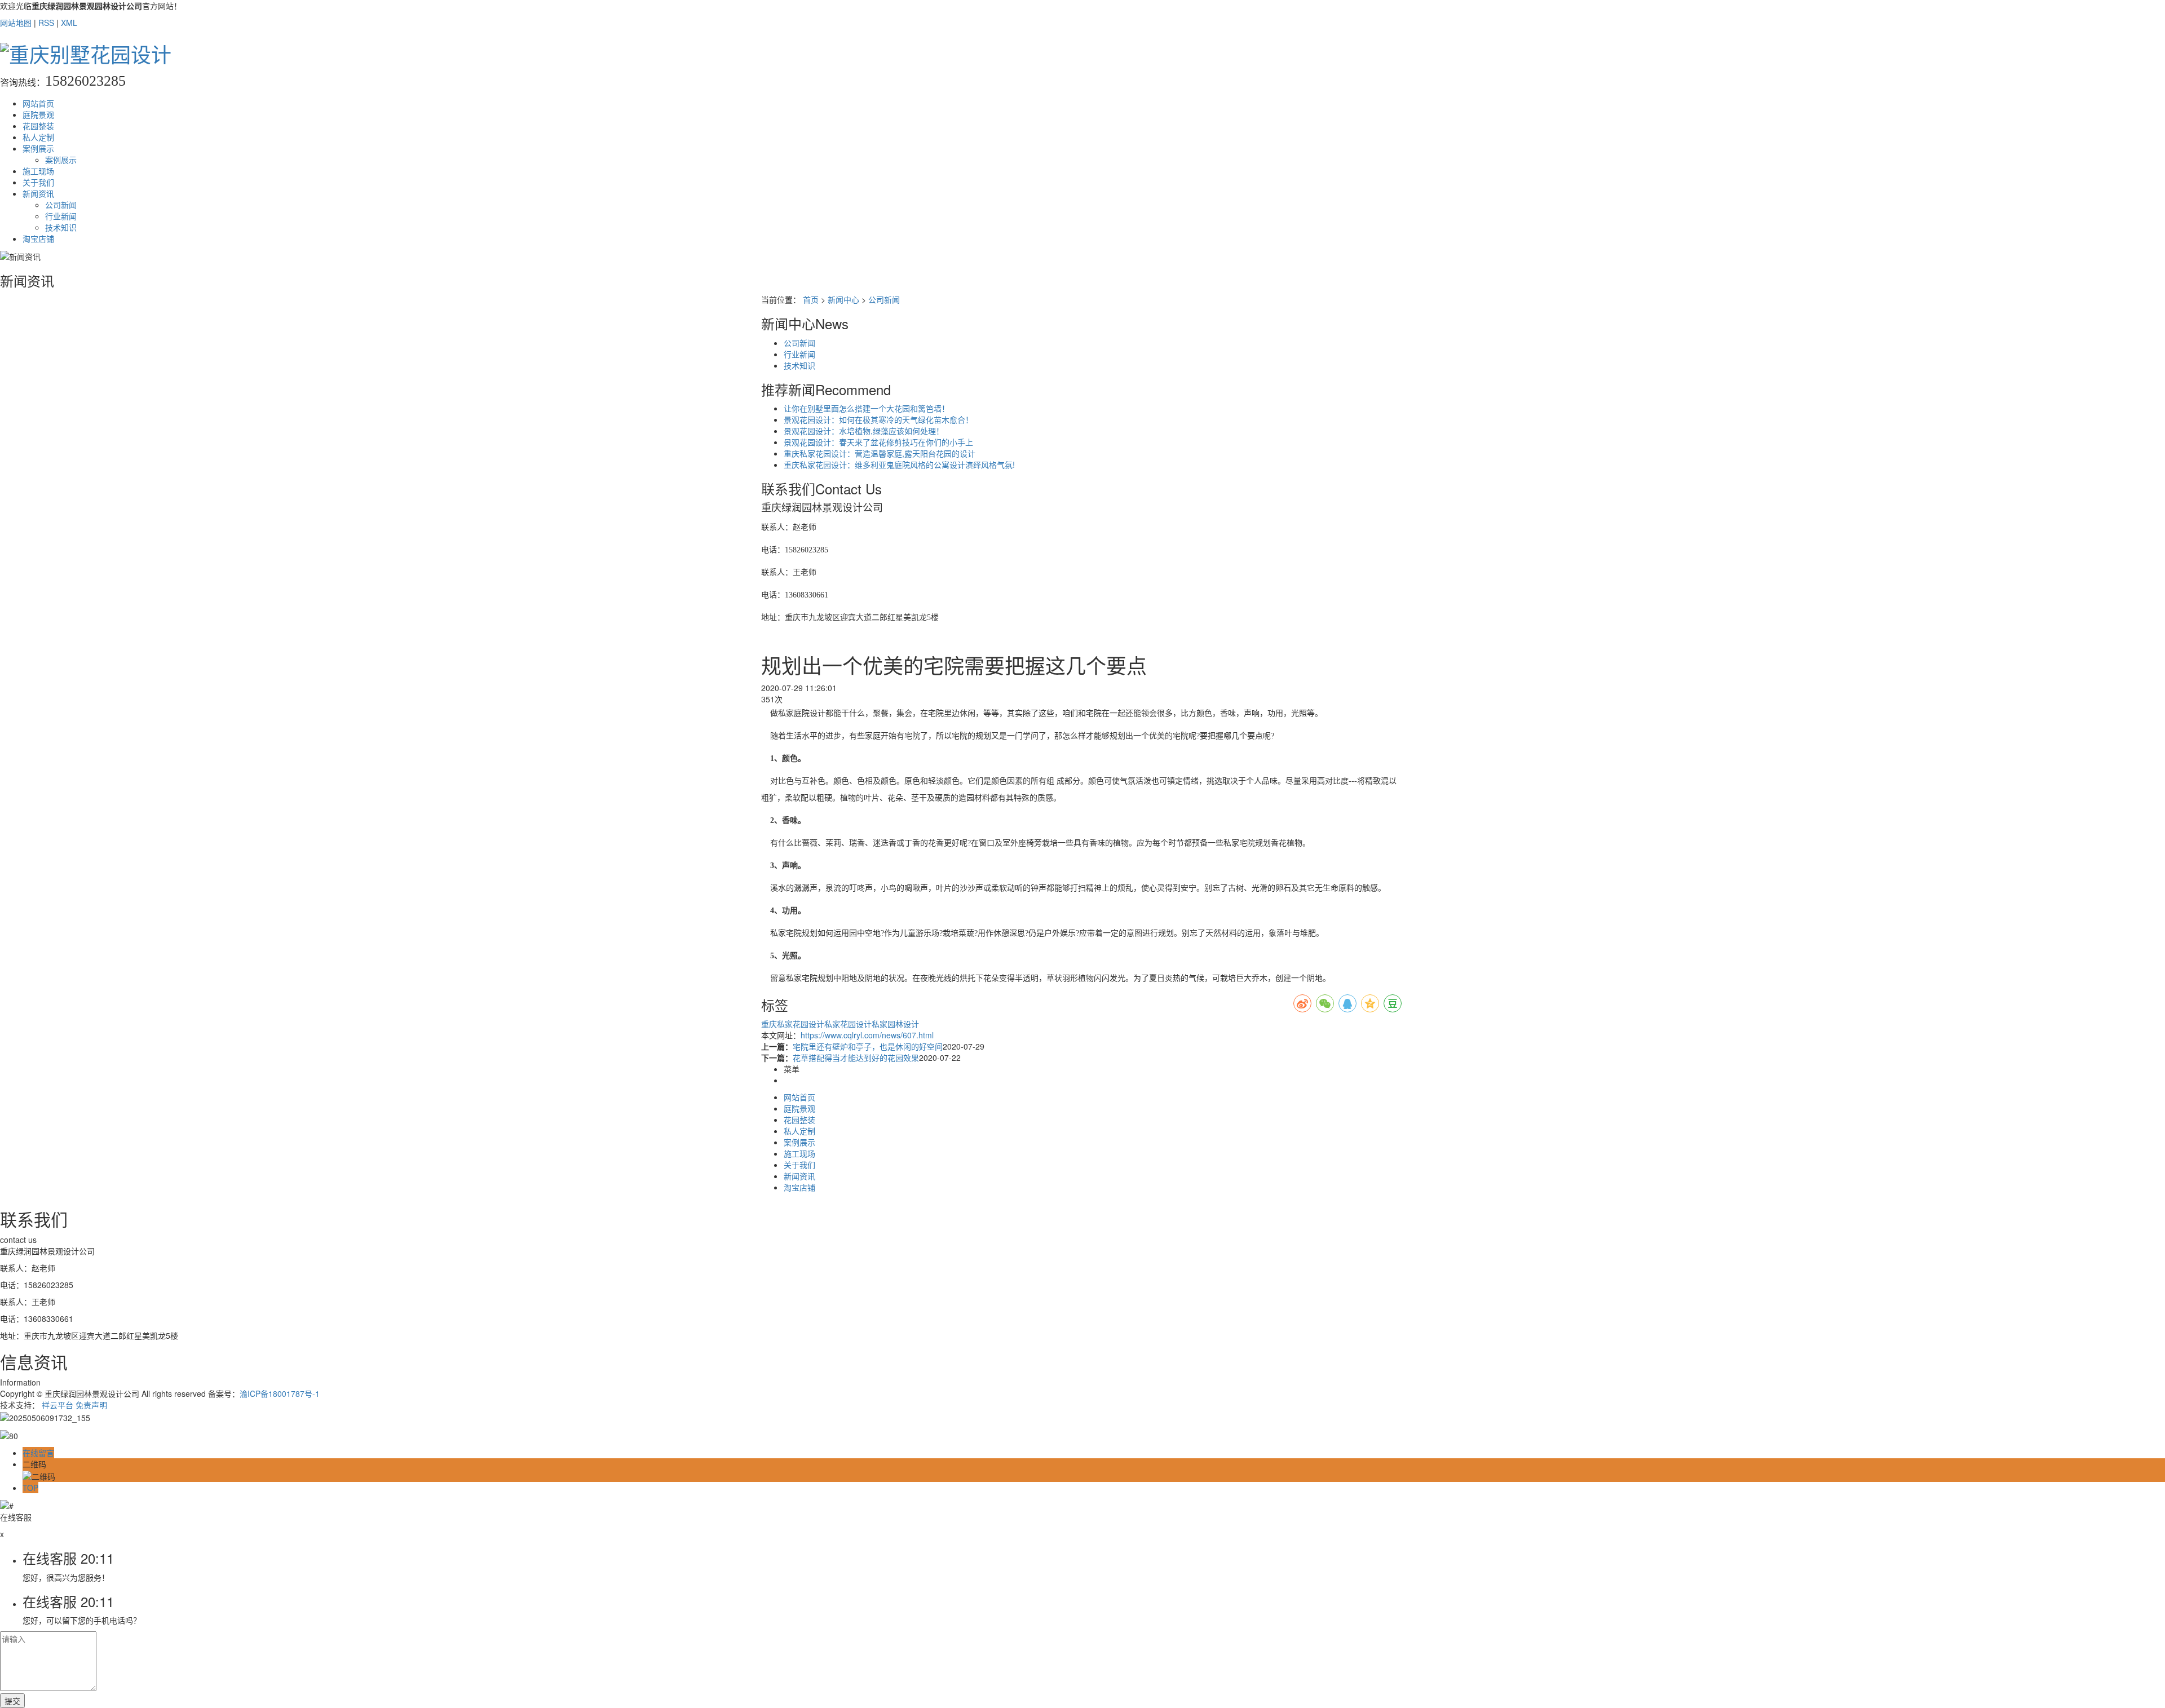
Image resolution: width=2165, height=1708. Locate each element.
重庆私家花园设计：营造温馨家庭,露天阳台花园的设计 (880, 453)
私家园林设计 (895, 1024)
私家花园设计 (848, 1024)
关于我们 (38, 182)
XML (69, 23)
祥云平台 (58, 1405)
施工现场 (38, 171)
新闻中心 (843, 299)
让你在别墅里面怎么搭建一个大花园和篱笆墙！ (867, 408)
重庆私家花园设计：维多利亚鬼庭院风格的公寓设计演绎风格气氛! (899, 464)
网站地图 (16, 23)
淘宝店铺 (38, 238)
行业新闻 (61, 216)
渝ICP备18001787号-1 (280, 1393)
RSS (46, 23)
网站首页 (38, 103)
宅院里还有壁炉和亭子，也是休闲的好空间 (868, 1046)
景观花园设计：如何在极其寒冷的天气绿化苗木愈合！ (878, 419)
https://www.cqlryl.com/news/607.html (867, 1035)
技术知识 (61, 227)
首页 (811, 299)
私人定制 (38, 137)
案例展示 (38, 148)
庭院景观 (38, 114)
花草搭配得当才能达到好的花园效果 (856, 1057)
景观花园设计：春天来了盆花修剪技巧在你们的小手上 (878, 442)
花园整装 (38, 126)
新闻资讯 (38, 193)
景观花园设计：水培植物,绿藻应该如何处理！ (864, 431)
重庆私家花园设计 (793, 1024)
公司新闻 (61, 205)
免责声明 (91, 1405)
